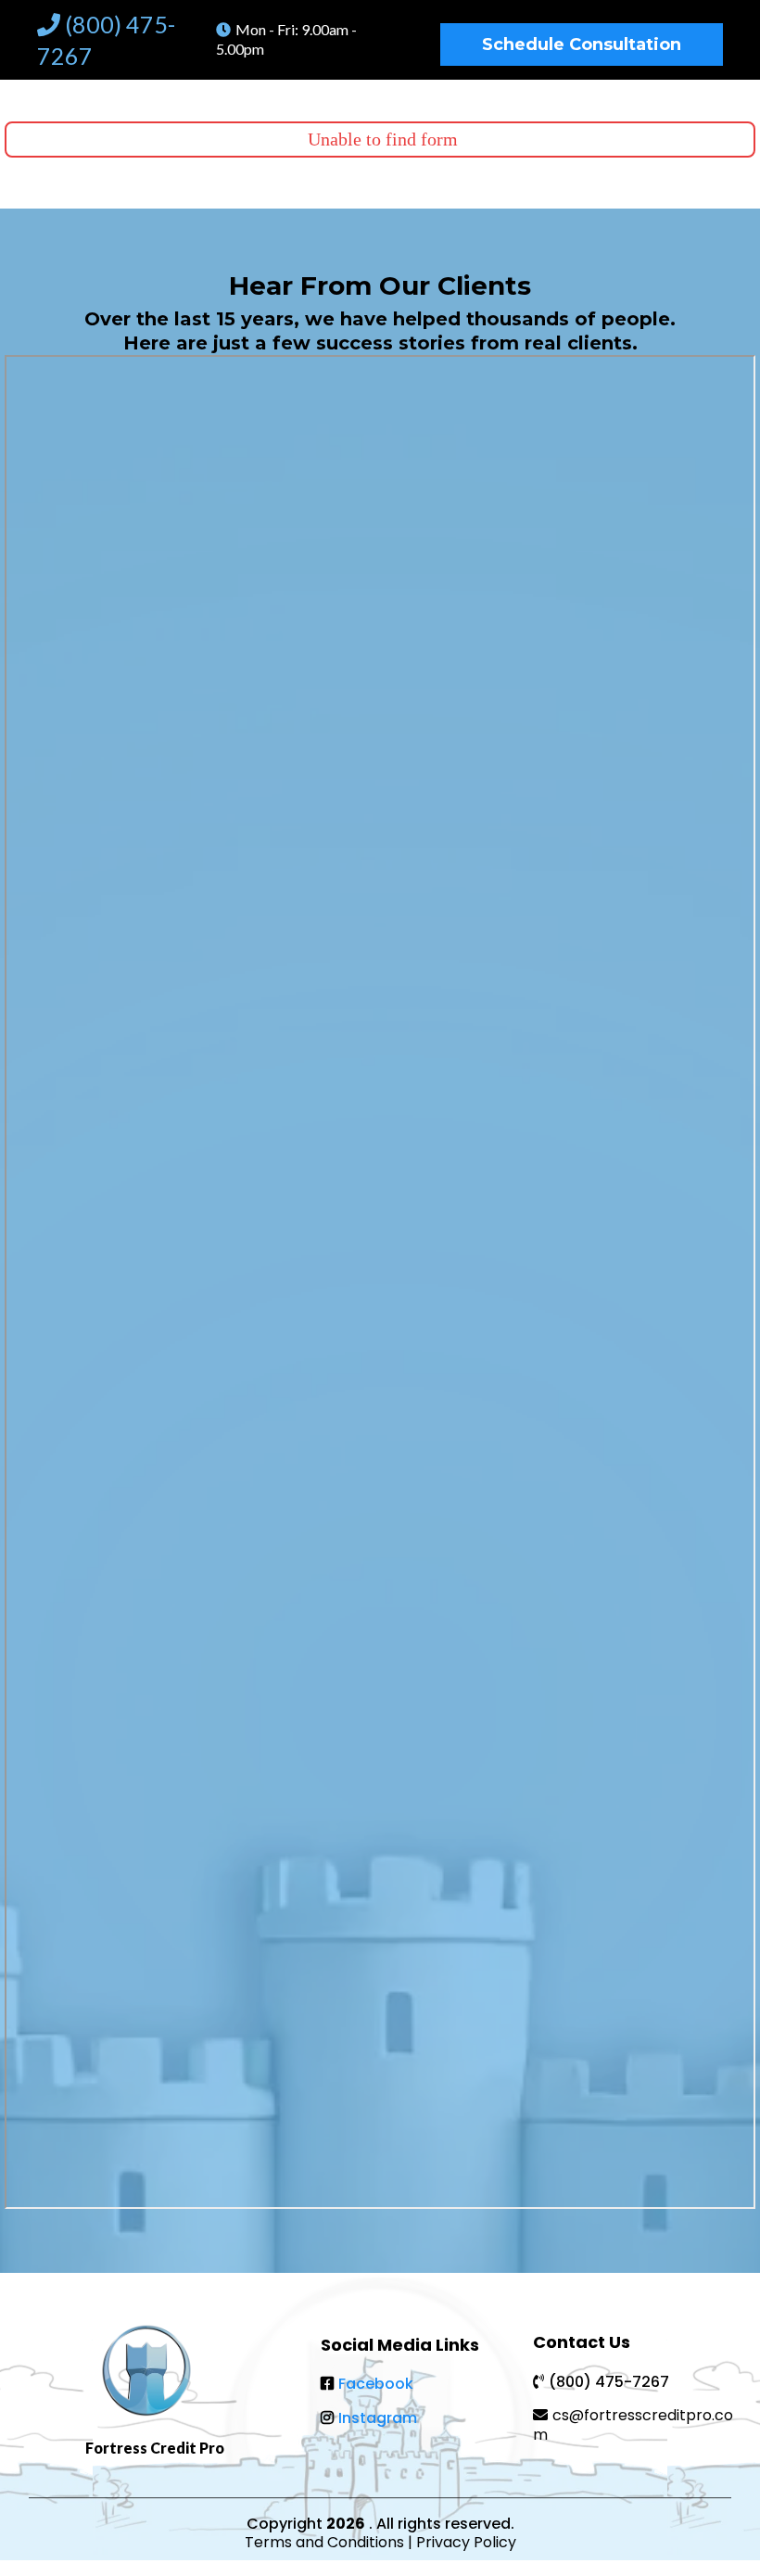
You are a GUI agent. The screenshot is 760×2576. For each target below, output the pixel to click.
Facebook (376, 2384)
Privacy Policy (466, 2542)
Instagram (378, 2418)
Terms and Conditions (326, 2542)
